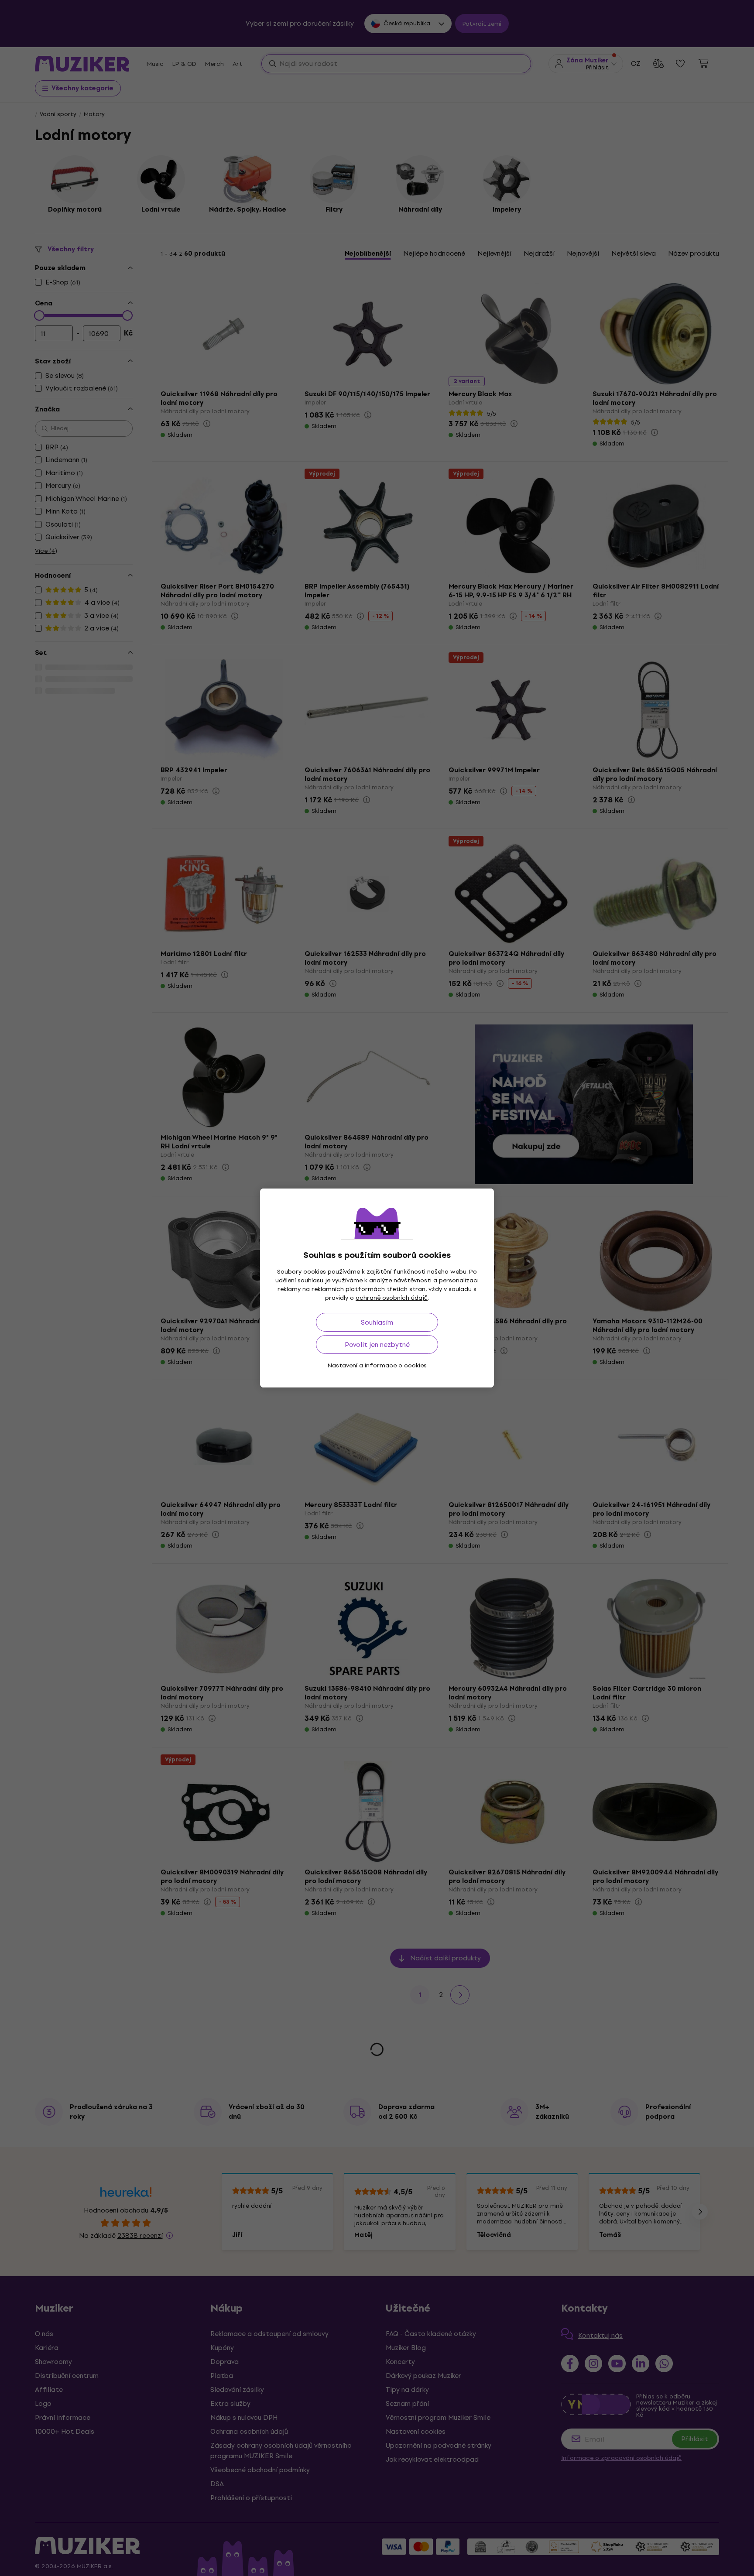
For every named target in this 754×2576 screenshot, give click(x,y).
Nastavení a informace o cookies (377, 1365)
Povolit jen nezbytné (377, 1345)
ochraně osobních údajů (392, 1298)
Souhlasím (377, 1322)
